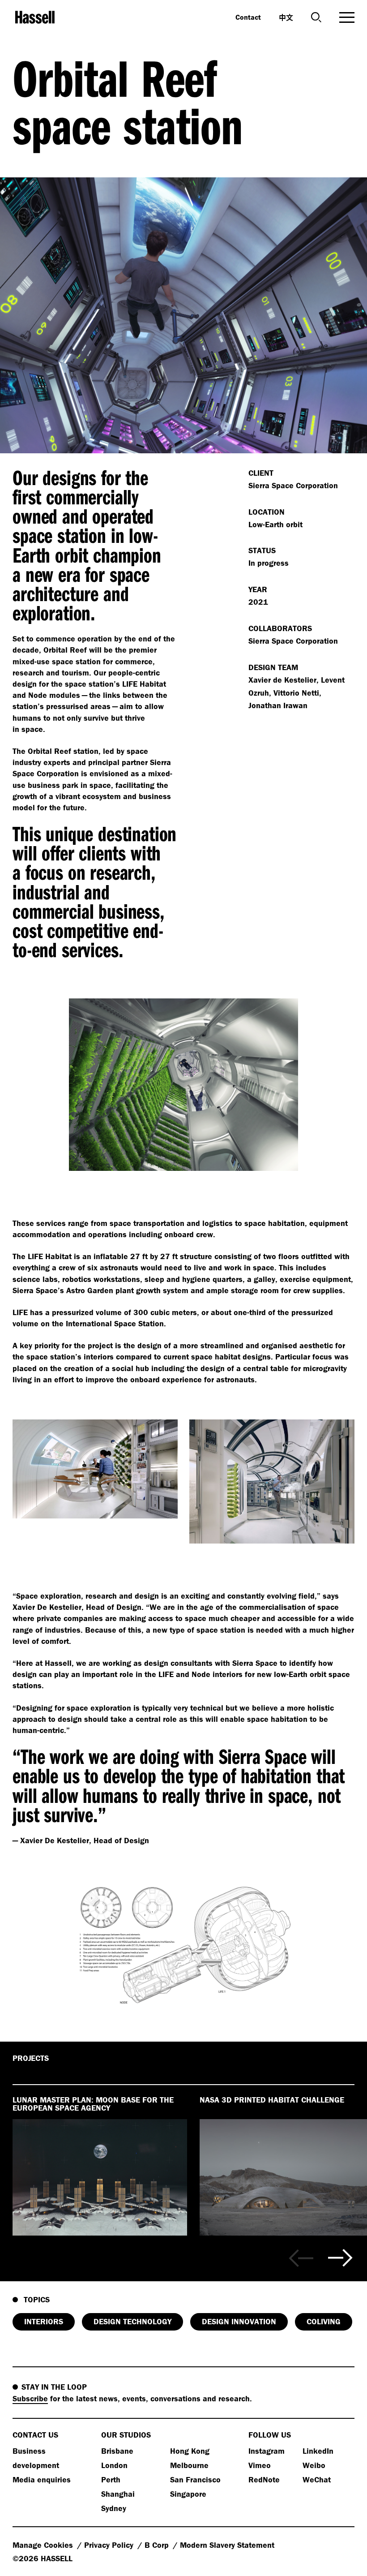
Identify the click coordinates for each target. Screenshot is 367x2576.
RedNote (264, 2479)
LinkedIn (318, 2451)
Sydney (114, 2508)
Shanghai (118, 2494)
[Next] (340, 2258)
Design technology (132, 2321)
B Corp (158, 2545)
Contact (248, 17)
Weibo (314, 2465)
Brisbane (117, 2451)
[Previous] (301, 2258)
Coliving (324, 2321)
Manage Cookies (44, 2545)
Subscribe (30, 2398)
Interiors (44, 2321)
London (114, 2465)
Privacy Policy (110, 2545)
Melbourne (189, 2465)
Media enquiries (42, 2479)
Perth (111, 2479)
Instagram (267, 2451)
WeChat (317, 2479)
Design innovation (239, 2321)
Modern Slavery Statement (227, 2545)
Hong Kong (190, 2451)
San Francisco (195, 2479)
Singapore (188, 2494)
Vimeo (260, 2465)
